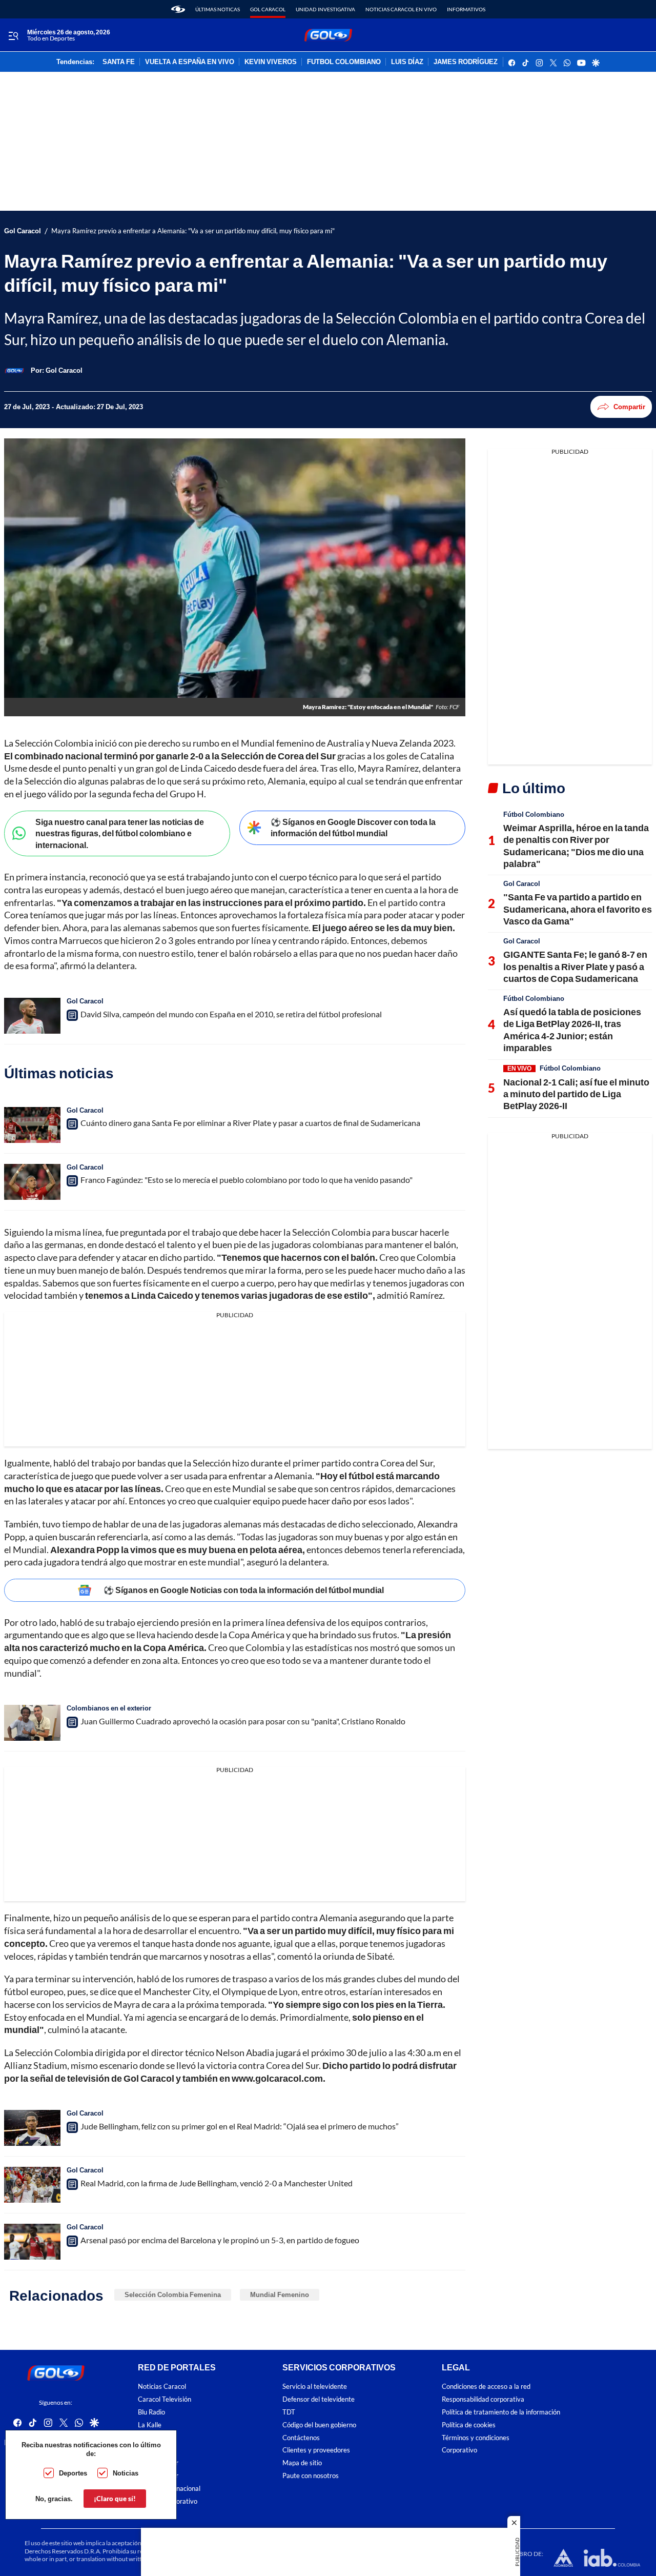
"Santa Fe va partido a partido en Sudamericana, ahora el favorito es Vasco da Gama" (578, 909)
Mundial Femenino (280, 2295)
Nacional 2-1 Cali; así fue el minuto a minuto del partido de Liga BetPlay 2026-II (576, 1094)
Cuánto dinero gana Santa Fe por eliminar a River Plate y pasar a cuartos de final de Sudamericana (250, 1123)
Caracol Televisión (165, 2399)
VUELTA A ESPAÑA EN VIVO (190, 62)
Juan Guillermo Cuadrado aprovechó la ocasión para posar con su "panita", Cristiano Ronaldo (243, 1721)
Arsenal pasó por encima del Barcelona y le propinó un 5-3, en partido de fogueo (220, 2240)
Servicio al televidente (315, 2387)
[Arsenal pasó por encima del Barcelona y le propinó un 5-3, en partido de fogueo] (32, 2242)
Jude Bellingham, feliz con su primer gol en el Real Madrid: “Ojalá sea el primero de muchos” (240, 2126)
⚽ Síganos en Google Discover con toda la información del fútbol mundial (353, 828)
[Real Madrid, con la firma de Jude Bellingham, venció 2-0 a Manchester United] (32, 2185)
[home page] (178, 9)
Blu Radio (151, 2412)
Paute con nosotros (311, 2476)
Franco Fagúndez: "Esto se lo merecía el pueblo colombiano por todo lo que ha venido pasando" (247, 1180)
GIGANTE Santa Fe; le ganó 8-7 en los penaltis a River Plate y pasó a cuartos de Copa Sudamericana (575, 966)
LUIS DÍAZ (407, 62)
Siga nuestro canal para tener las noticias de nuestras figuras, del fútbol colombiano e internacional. (120, 833)
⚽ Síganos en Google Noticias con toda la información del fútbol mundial (244, 1590)
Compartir (629, 407)
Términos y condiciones (476, 2438)
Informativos (466, 9)
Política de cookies (469, 2425)
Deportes (73, 2473)
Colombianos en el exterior (109, 1708)
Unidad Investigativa (325, 9)
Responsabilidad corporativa (483, 2399)
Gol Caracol (268, 9)
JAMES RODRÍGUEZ (466, 62)
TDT (289, 2412)
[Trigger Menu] (13, 35)
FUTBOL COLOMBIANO (344, 62)
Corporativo (459, 2451)
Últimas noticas (218, 9)
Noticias (126, 2473)
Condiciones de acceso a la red (486, 2387)
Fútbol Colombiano (534, 814)
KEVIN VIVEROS (271, 62)
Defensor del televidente (319, 2399)
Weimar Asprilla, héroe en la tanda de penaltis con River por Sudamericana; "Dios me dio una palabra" (576, 846)
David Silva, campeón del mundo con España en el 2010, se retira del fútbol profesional (231, 1014)
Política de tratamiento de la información (501, 2412)
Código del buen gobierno (319, 2425)
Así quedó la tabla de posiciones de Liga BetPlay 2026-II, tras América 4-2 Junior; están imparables (572, 1030)
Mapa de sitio (302, 2463)
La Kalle (150, 2425)
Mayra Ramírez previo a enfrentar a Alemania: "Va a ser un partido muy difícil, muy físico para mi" (193, 231)
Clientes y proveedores (316, 2451)
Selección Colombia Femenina (173, 2295)
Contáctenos (301, 2438)
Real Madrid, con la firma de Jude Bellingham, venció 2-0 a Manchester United (217, 2183)
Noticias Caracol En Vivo (401, 9)
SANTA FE (119, 62)
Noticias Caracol (162, 2387)
